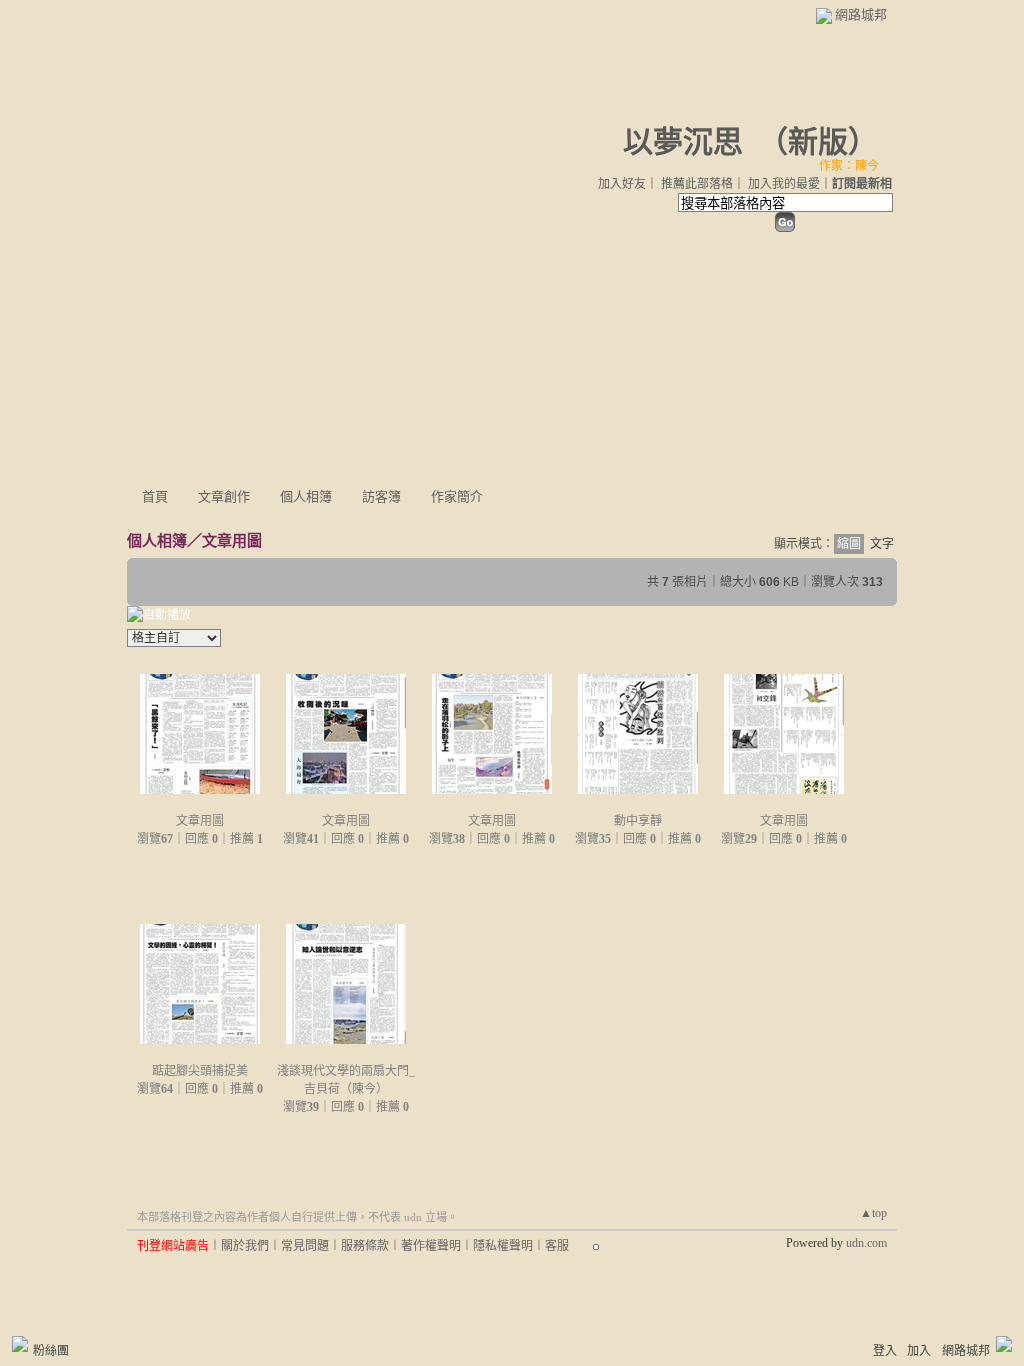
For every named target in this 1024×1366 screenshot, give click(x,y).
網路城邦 (861, 14)
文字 (882, 544)
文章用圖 (232, 540)
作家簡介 (457, 496)
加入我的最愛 (784, 184)
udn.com (866, 1243)
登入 (885, 1351)
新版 (818, 141)
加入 (919, 1351)
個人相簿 (306, 496)
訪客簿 (381, 496)
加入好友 (622, 184)
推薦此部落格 (697, 184)
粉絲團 (51, 1351)
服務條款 (365, 1246)
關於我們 (245, 1246)
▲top (873, 1213)
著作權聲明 (431, 1246)
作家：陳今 (849, 166)
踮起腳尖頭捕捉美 (200, 1071)
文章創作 (224, 496)
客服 (557, 1246)
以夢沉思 (683, 141)
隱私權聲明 (503, 1246)
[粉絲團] (20, 1344)
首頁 (155, 496)
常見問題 (305, 1246)
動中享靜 (638, 821)
